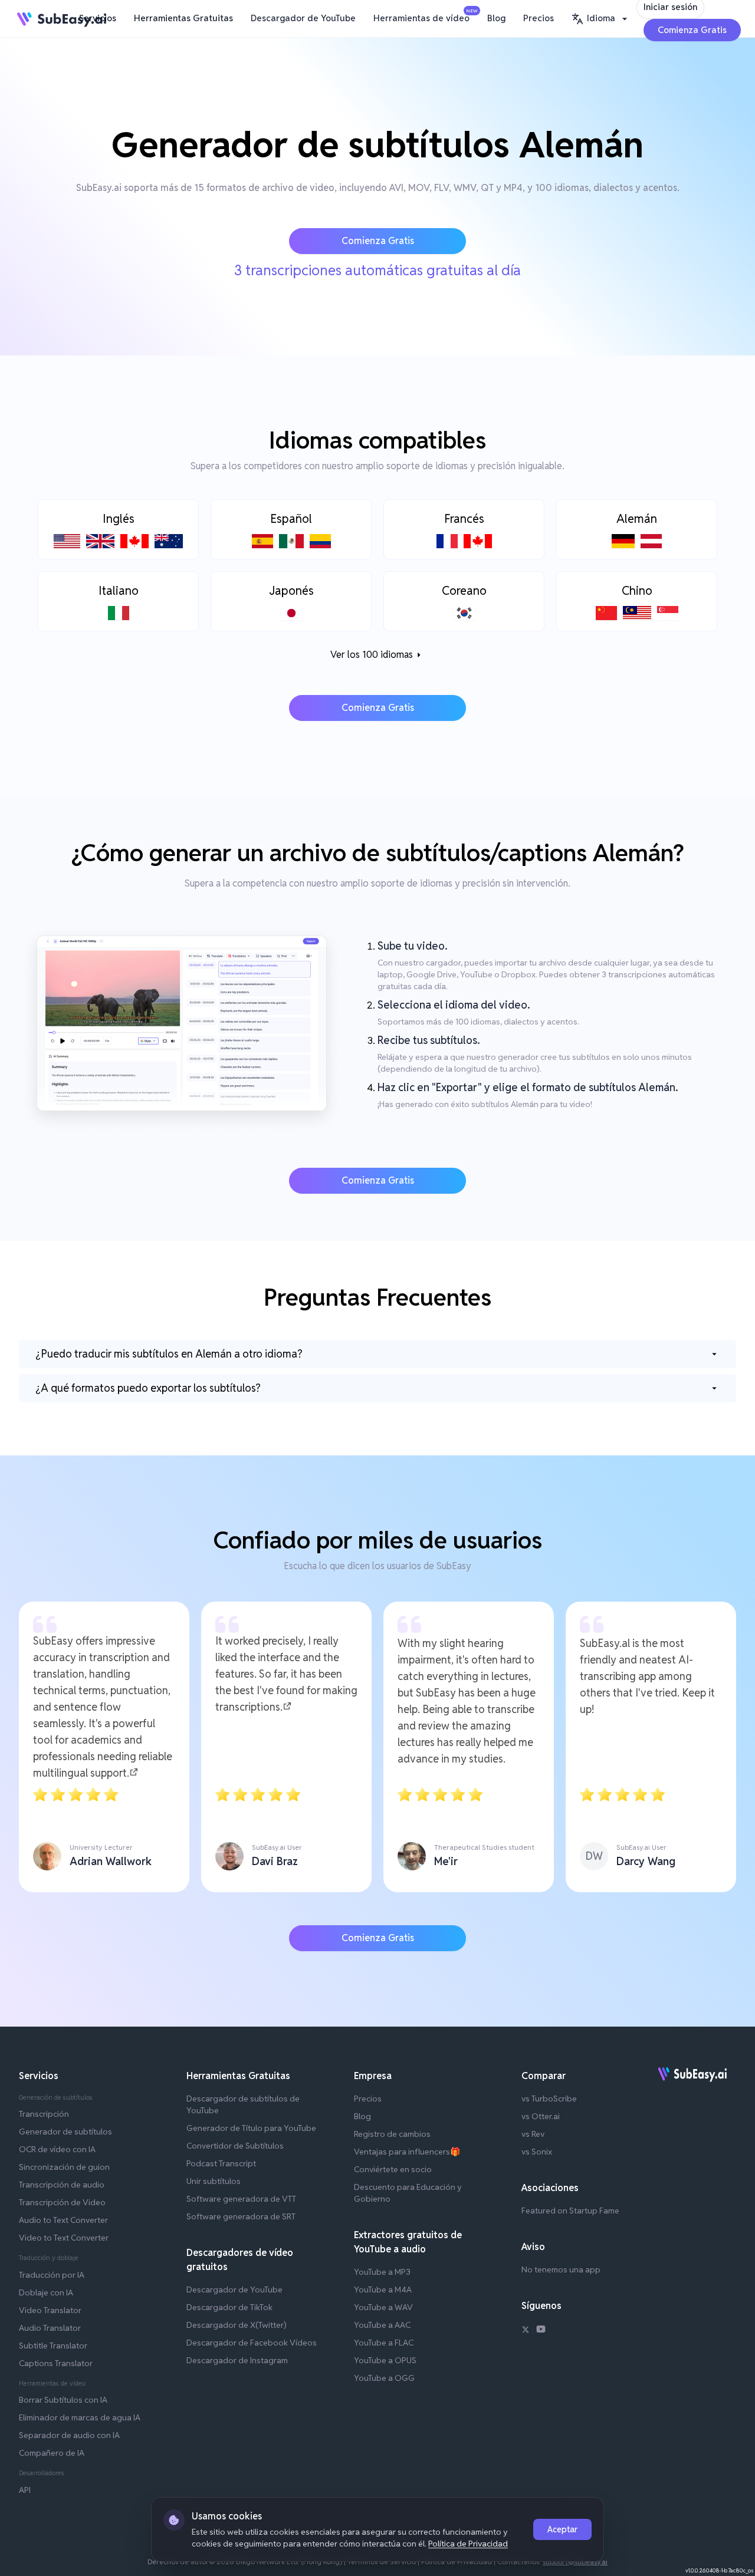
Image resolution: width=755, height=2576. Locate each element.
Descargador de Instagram (237, 2360)
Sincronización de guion (64, 2167)
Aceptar (562, 2529)
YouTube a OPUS (385, 2360)
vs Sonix (537, 2152)
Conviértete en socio (393, 2169)
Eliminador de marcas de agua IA (80, 2417)
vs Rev (533, 2134)
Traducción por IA (52, 2275)
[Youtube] (541, 2331)
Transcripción (44, 2114)
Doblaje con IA (46, 2292)
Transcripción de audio (62, 2185)
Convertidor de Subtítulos (235, 2146)
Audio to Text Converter (63, 2220)
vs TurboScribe (549, 2099)
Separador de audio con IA (69, 2435)
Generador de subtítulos (65, 2132)
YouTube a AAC (382, 2325)
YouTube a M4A (383, 2290)
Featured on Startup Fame (570, 2211)
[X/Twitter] (526, 2331)
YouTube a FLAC (384, 2343)
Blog (496, 18)
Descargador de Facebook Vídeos (252, 2343)
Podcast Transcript (221, 2163)
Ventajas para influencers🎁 (407, 2152)
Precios (539, 18)
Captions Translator (56, 2363)
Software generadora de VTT (241, 2199)
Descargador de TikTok (229, 2307)
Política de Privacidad (468, 2544)
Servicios (98, 18)
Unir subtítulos (214, 2181)
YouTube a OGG (384, 2378)
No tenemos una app (561, 2269)
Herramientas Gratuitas (183, 18)
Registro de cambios (392, 2134)
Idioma (601, 18)
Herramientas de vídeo (424, 16)
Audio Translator (50, 2328)
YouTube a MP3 (382, 2272)
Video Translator (50, 2310)
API (25, 2490)
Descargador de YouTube (303, 18)
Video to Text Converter (64, 2238)
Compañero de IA (52, 2453)
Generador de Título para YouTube (251, 2128)
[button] (601, 19)
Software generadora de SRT (241, 2216)
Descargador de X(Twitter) (237, 2325)
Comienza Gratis (692, 30)
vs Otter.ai (541, 2116)
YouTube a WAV (383, 2307)
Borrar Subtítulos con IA (63, 2400)
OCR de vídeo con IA (57, 2149)
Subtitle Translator (53, 2346)
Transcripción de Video (62, 2202)
